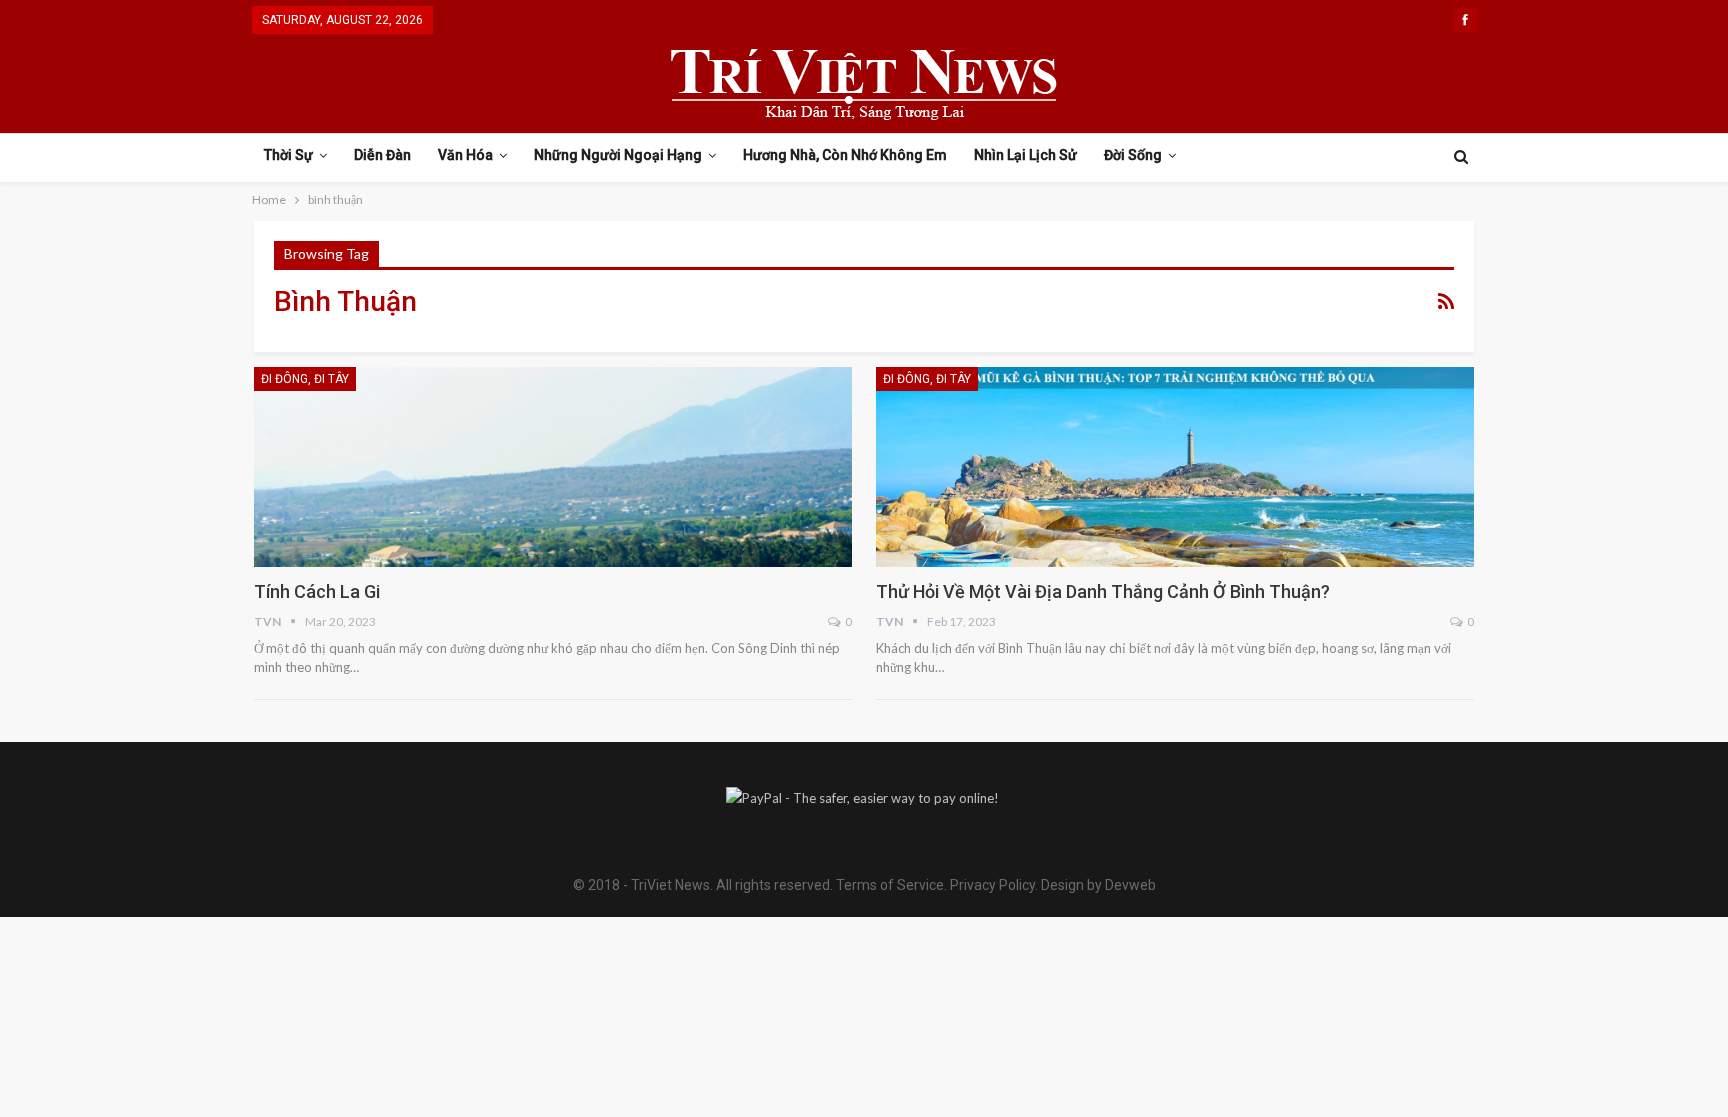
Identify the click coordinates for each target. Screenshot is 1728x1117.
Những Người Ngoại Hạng (618, 155)
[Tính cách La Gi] (553, 467)
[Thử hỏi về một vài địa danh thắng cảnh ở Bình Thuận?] (1175, 467)
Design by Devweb (1097, 885)
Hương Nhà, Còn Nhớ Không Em (845, 155)
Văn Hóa (465, 155)
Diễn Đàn (382, 155)
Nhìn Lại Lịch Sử (1025, 155)
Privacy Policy (992, 885)
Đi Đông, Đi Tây (305, 379)
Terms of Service (890, 885)
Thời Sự (288, 155)
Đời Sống (1133, 155)
